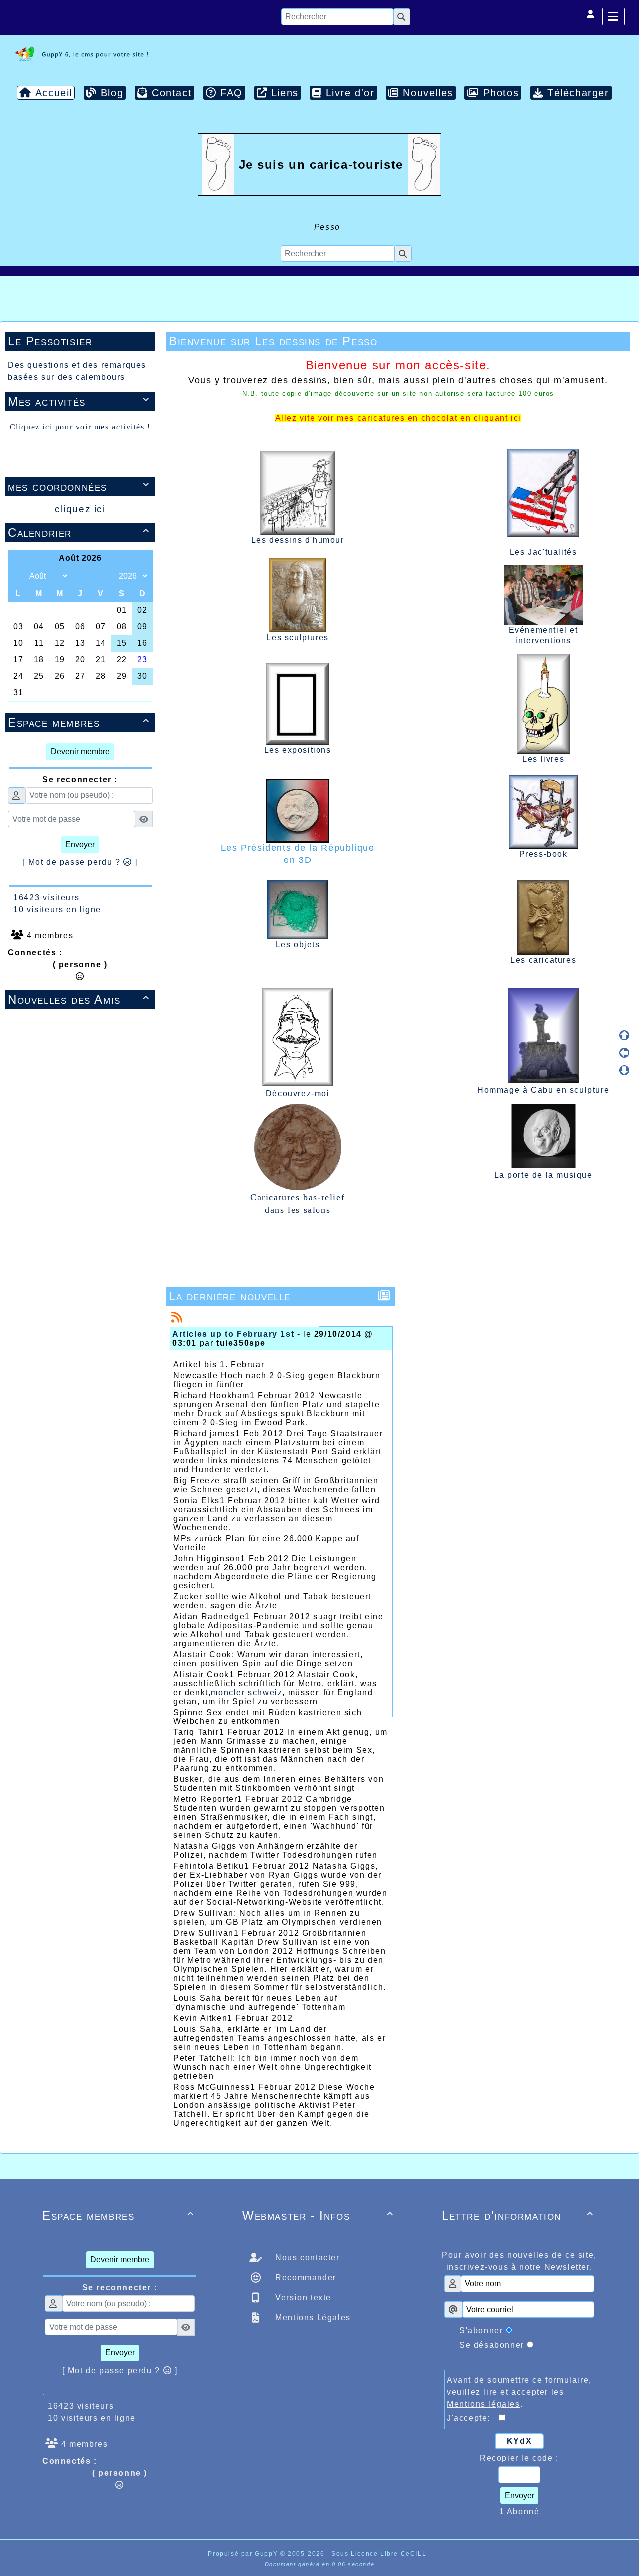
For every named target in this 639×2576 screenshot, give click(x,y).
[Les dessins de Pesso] (80, 54)
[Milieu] (624, 1053)
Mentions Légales (312, 2318)
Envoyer (80, 844)
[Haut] (624, 1035)
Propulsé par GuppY (244, 2554)
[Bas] (624, 1070)
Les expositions (298, 750)
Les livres (543, 759)
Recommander (305, 2278)
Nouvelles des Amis (79, 1000)
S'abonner (481, 2331)
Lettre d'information (518, 2216)
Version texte (302, 2298)
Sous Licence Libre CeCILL (380, 2554)
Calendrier (79, 533)
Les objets (298, 945)
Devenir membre (80, 751)
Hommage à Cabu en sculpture (543, 1090)
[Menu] (613, 17)
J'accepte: (473, 2418)
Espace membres (79, 722)
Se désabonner (492, 2345)
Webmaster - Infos (318, 2216)
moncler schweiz (246, 1692)
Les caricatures (543, 960)
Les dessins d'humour (298, 540)
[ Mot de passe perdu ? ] (80, 862)
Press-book (543, 854)
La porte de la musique (543, 1175)
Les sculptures (297, 638)
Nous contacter (306, 2258)
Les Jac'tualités (543, 552)
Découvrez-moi (298, 1093)
